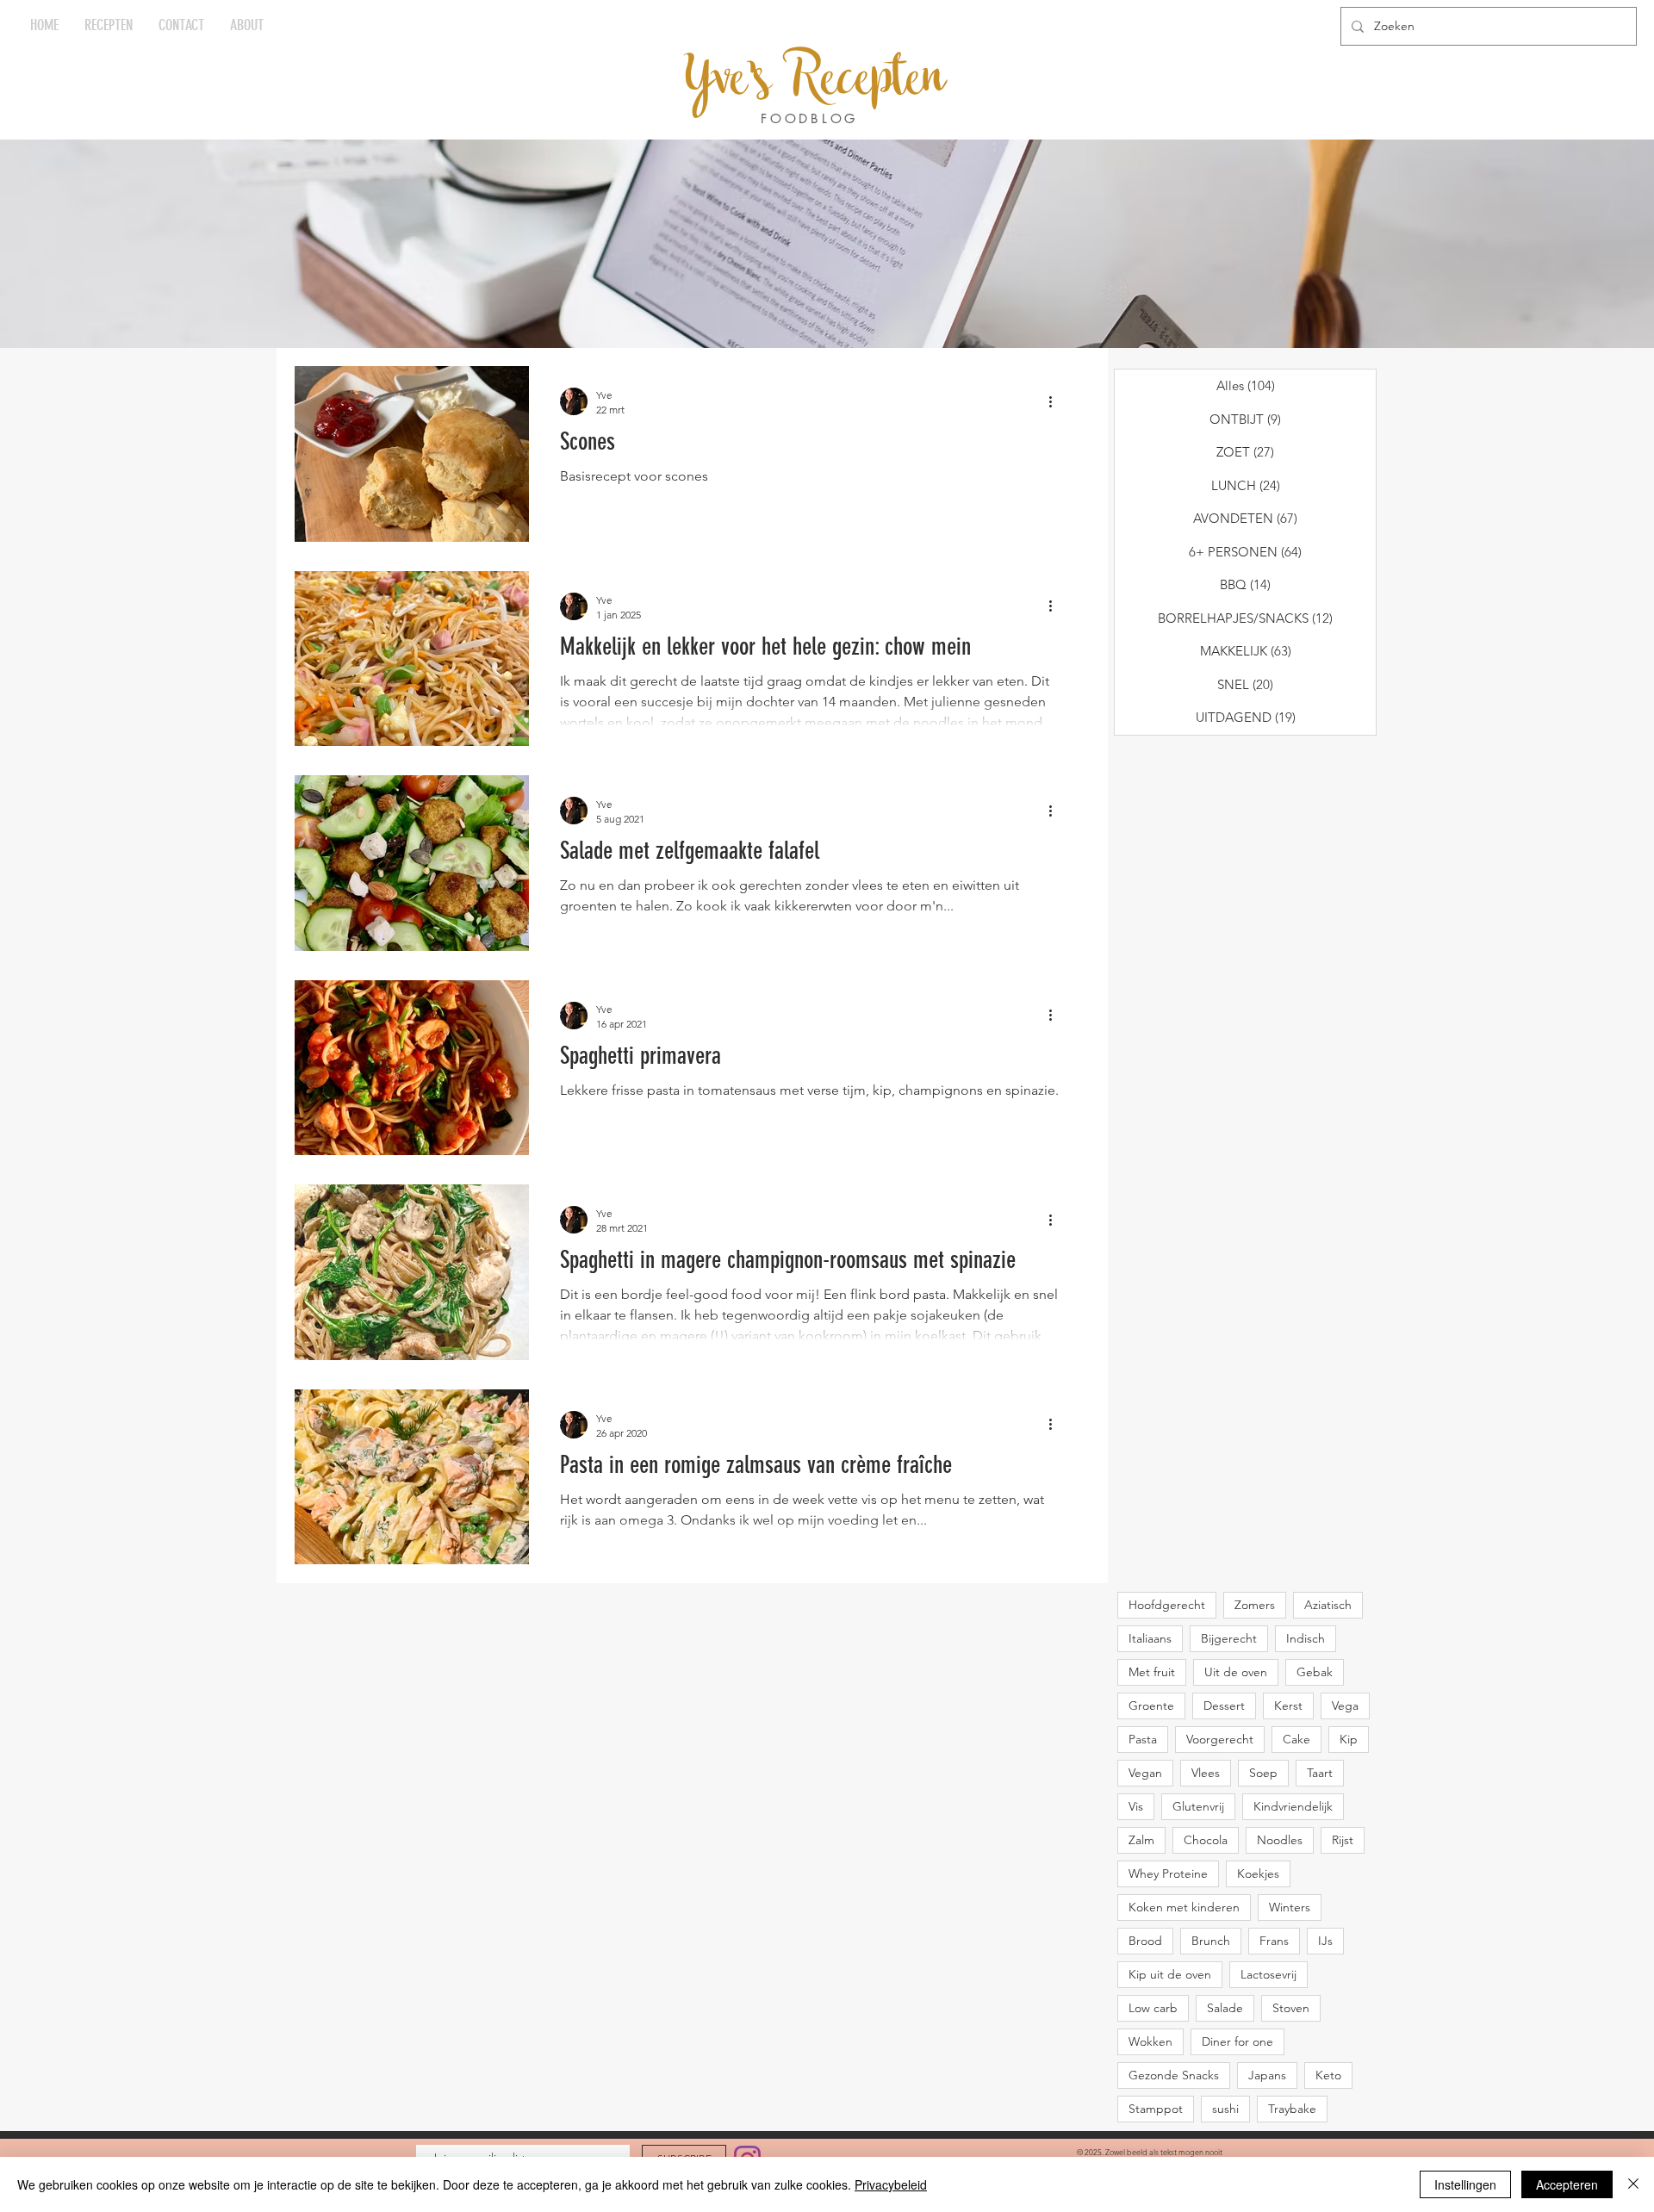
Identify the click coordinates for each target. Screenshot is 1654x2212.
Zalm (1141, 1840)
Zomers (1255, 1605)
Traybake (1292, 2109)
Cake (1296, 1739)
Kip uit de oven (1170, 1974)
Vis (1136, 1806)
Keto (1328, 2075)
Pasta (1143, 1739)
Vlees (1206, 1773)
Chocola (1206, 1840)
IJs (1325, 1941)
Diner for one (1237, 2041)
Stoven (1291, 2008)
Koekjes (1258, 1873)
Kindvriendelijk (1293, 1806)
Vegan (1145, 1773)
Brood (1145, 1941)
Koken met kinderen (1184, 1907)
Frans (1274, 1941)
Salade (1225, 2008)
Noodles (1280, 1840)
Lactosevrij (1268, 1974)
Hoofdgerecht (1167, 1605)
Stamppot (1156, 2109)
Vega (1345, 1706)
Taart (1320, 1773)
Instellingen (1465, 2184)
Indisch (1306, 1638)
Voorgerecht (1220, 1739)
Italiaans (1150, 1638)
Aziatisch (1328, 1605)
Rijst (1343, 1840)
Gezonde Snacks (1174, 2075)
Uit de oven (1236, 1672)
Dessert (1224, 1706)
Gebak (1315, 1672)
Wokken (1150, 2041)
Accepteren (1567, 2184)
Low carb (1153, 2008)
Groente (1151, 1706)
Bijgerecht (1229, 1638)
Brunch (1211, 1941)
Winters (1290, 1907)
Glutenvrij (1198, 1806)
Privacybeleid (891, 2184)
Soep (1263, 1773)
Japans (1267, 2075)
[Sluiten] (1633, 2184)
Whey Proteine (1168, 1873)
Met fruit (1152, 1672)
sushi (1225, 2109)
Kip (1349, 1739)
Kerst (1288, 1706)
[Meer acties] (1056, 401)
